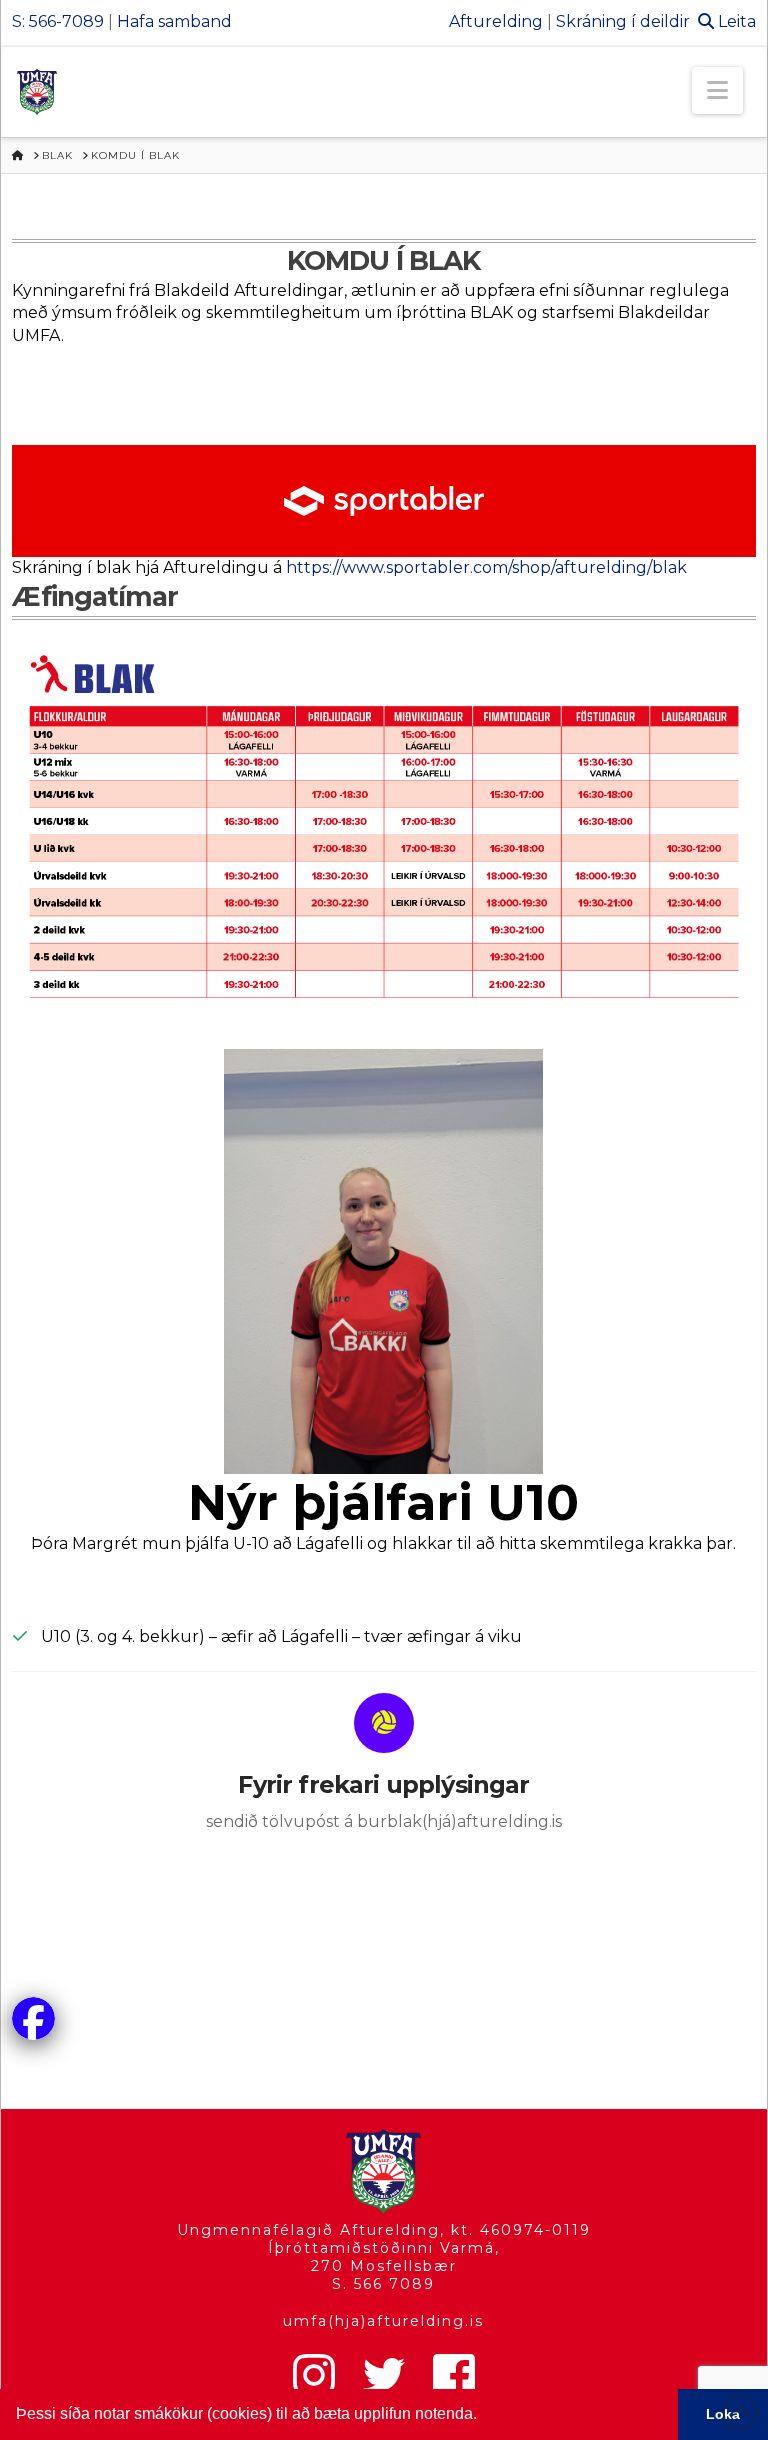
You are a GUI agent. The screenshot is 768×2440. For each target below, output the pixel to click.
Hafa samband (174, 21)
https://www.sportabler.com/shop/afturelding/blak (486, 567)
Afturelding (496, 21)
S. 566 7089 (383, 2284)
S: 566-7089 (58, 21)
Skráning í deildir (623, 21)
